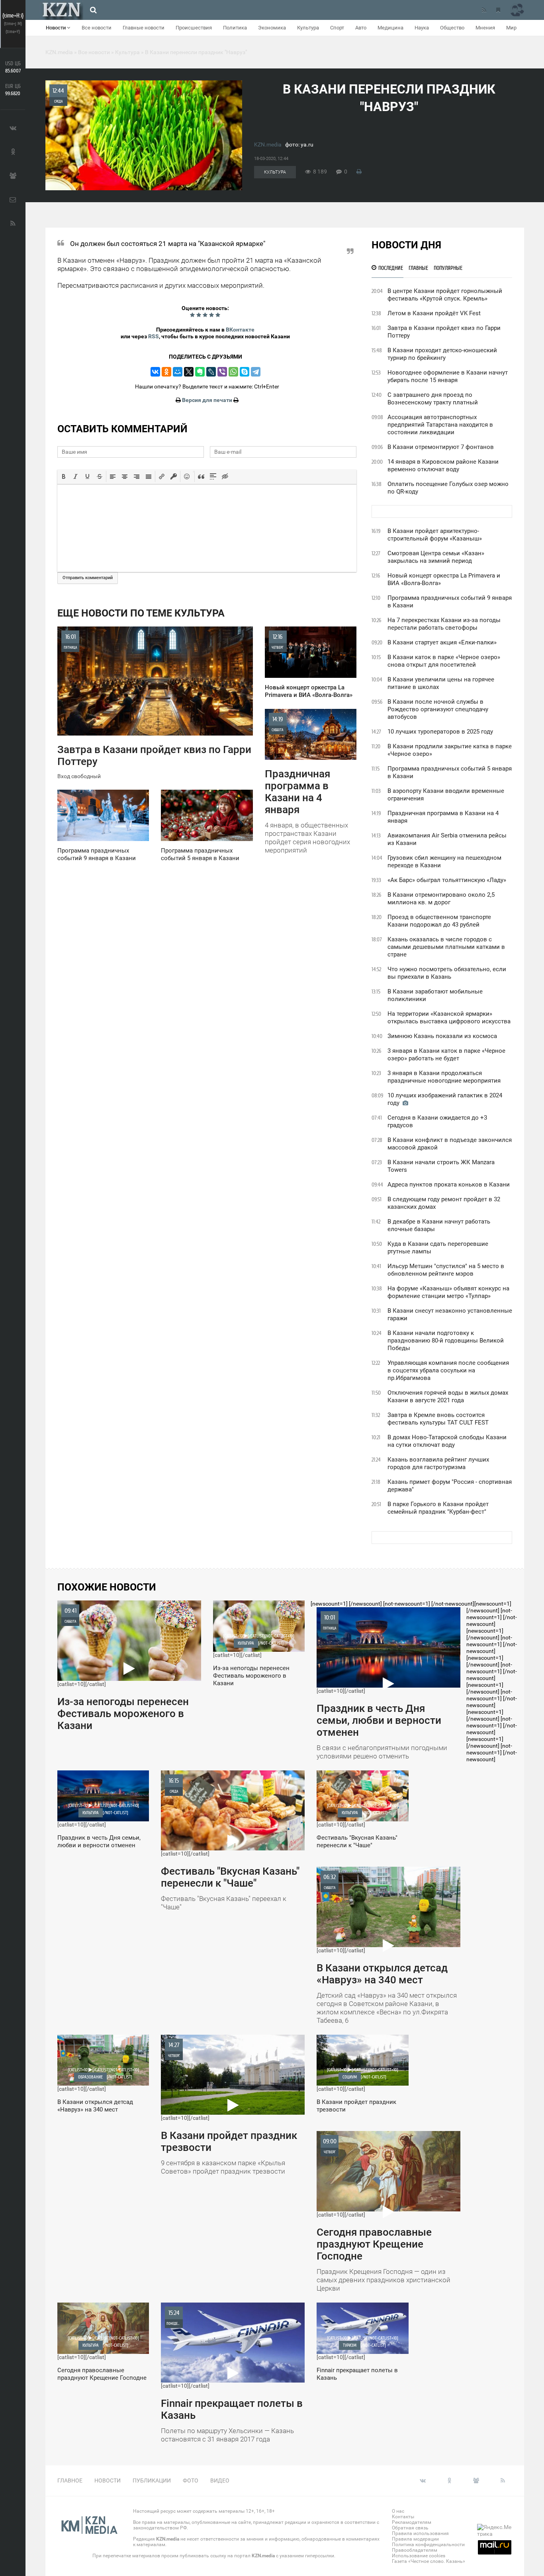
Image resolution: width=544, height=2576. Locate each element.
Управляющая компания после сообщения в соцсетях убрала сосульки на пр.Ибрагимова (448, 1370)
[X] (189, 372)
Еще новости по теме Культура (141, 613)
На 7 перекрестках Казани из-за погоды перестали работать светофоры (444, 624)
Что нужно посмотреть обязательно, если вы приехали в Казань (447, 973)
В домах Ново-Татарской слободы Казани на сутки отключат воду (447, 1441)
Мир (511, 28)
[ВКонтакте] (155, 372)
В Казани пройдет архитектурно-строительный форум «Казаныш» (435, 535)
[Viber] (222, 372)
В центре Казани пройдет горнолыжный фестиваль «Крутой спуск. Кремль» (445, 295)
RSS (154, 336)
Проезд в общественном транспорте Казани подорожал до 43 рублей (439, 921)
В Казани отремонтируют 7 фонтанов (441, 447)
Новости (56, 28)
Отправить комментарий (88, 578)
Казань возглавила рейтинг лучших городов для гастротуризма (438, 1463)
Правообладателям (415, 2550)
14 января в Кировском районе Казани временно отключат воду (443, 465)
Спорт (337, 28)
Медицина (390, 28)
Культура (308, 28)
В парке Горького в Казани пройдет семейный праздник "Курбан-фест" (438, 1508)
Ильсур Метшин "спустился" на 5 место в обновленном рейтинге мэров (446, 1270)
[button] (64, 476)
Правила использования (420, 2533)
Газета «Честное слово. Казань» (429, 2561)
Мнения (485, 28)
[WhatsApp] (233, 372)
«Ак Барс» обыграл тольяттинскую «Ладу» (447, 880)
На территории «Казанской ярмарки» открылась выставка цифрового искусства (449, 1018)
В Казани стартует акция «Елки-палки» (442, 642)
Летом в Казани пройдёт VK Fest (434, 313)
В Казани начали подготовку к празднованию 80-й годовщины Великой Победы (446, 1341)
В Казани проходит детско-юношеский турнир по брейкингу (442, 354)
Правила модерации (415, 2539)
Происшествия (194, 28)
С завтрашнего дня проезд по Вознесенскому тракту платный (433, 399)
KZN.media (268, 144)
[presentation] (64, 476)
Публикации (152, 2480)
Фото (191, 2480)
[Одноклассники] (166, 372)
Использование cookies (419, 2556)
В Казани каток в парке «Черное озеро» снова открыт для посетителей (444, 661)
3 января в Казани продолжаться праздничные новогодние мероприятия (444, 1077)
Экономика (272, 28)
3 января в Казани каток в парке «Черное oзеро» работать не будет (446, 1055)
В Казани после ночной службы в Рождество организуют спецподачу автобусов (438, 709)
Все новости (97, 28)
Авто (361, 28)
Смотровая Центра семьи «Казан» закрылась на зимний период (436, 557)
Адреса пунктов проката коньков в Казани (449, 1185)
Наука (422, 28)
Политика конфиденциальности (428, 2545)
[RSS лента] (484, 10)
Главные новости (144, 28)
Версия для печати (207, 400)
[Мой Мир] (178, 372)
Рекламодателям (412, 2522)
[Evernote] (200, 372)
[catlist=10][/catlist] (123, 1669)
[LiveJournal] (211, 372)
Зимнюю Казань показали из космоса (442, 1036)
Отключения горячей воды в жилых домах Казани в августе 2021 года (448, 1396)
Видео (220, 2480)
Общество (452, 28)
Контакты (403, 2517)
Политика (235, 28)
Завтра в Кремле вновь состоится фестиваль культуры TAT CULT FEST (438, 1419)
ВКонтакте (240, 330)
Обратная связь (410, 2528)
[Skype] (245, 372)
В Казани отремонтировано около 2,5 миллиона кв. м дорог (441, 899)
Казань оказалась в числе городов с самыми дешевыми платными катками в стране (446, 947)
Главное (70, 2480)
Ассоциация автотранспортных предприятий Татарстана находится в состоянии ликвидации (440, 425)
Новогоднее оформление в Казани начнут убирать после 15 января (448, 376)
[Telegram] (256, 372)
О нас (398, 2511)
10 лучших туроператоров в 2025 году (440, 732)
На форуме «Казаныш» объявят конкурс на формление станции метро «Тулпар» (448, 1292)
